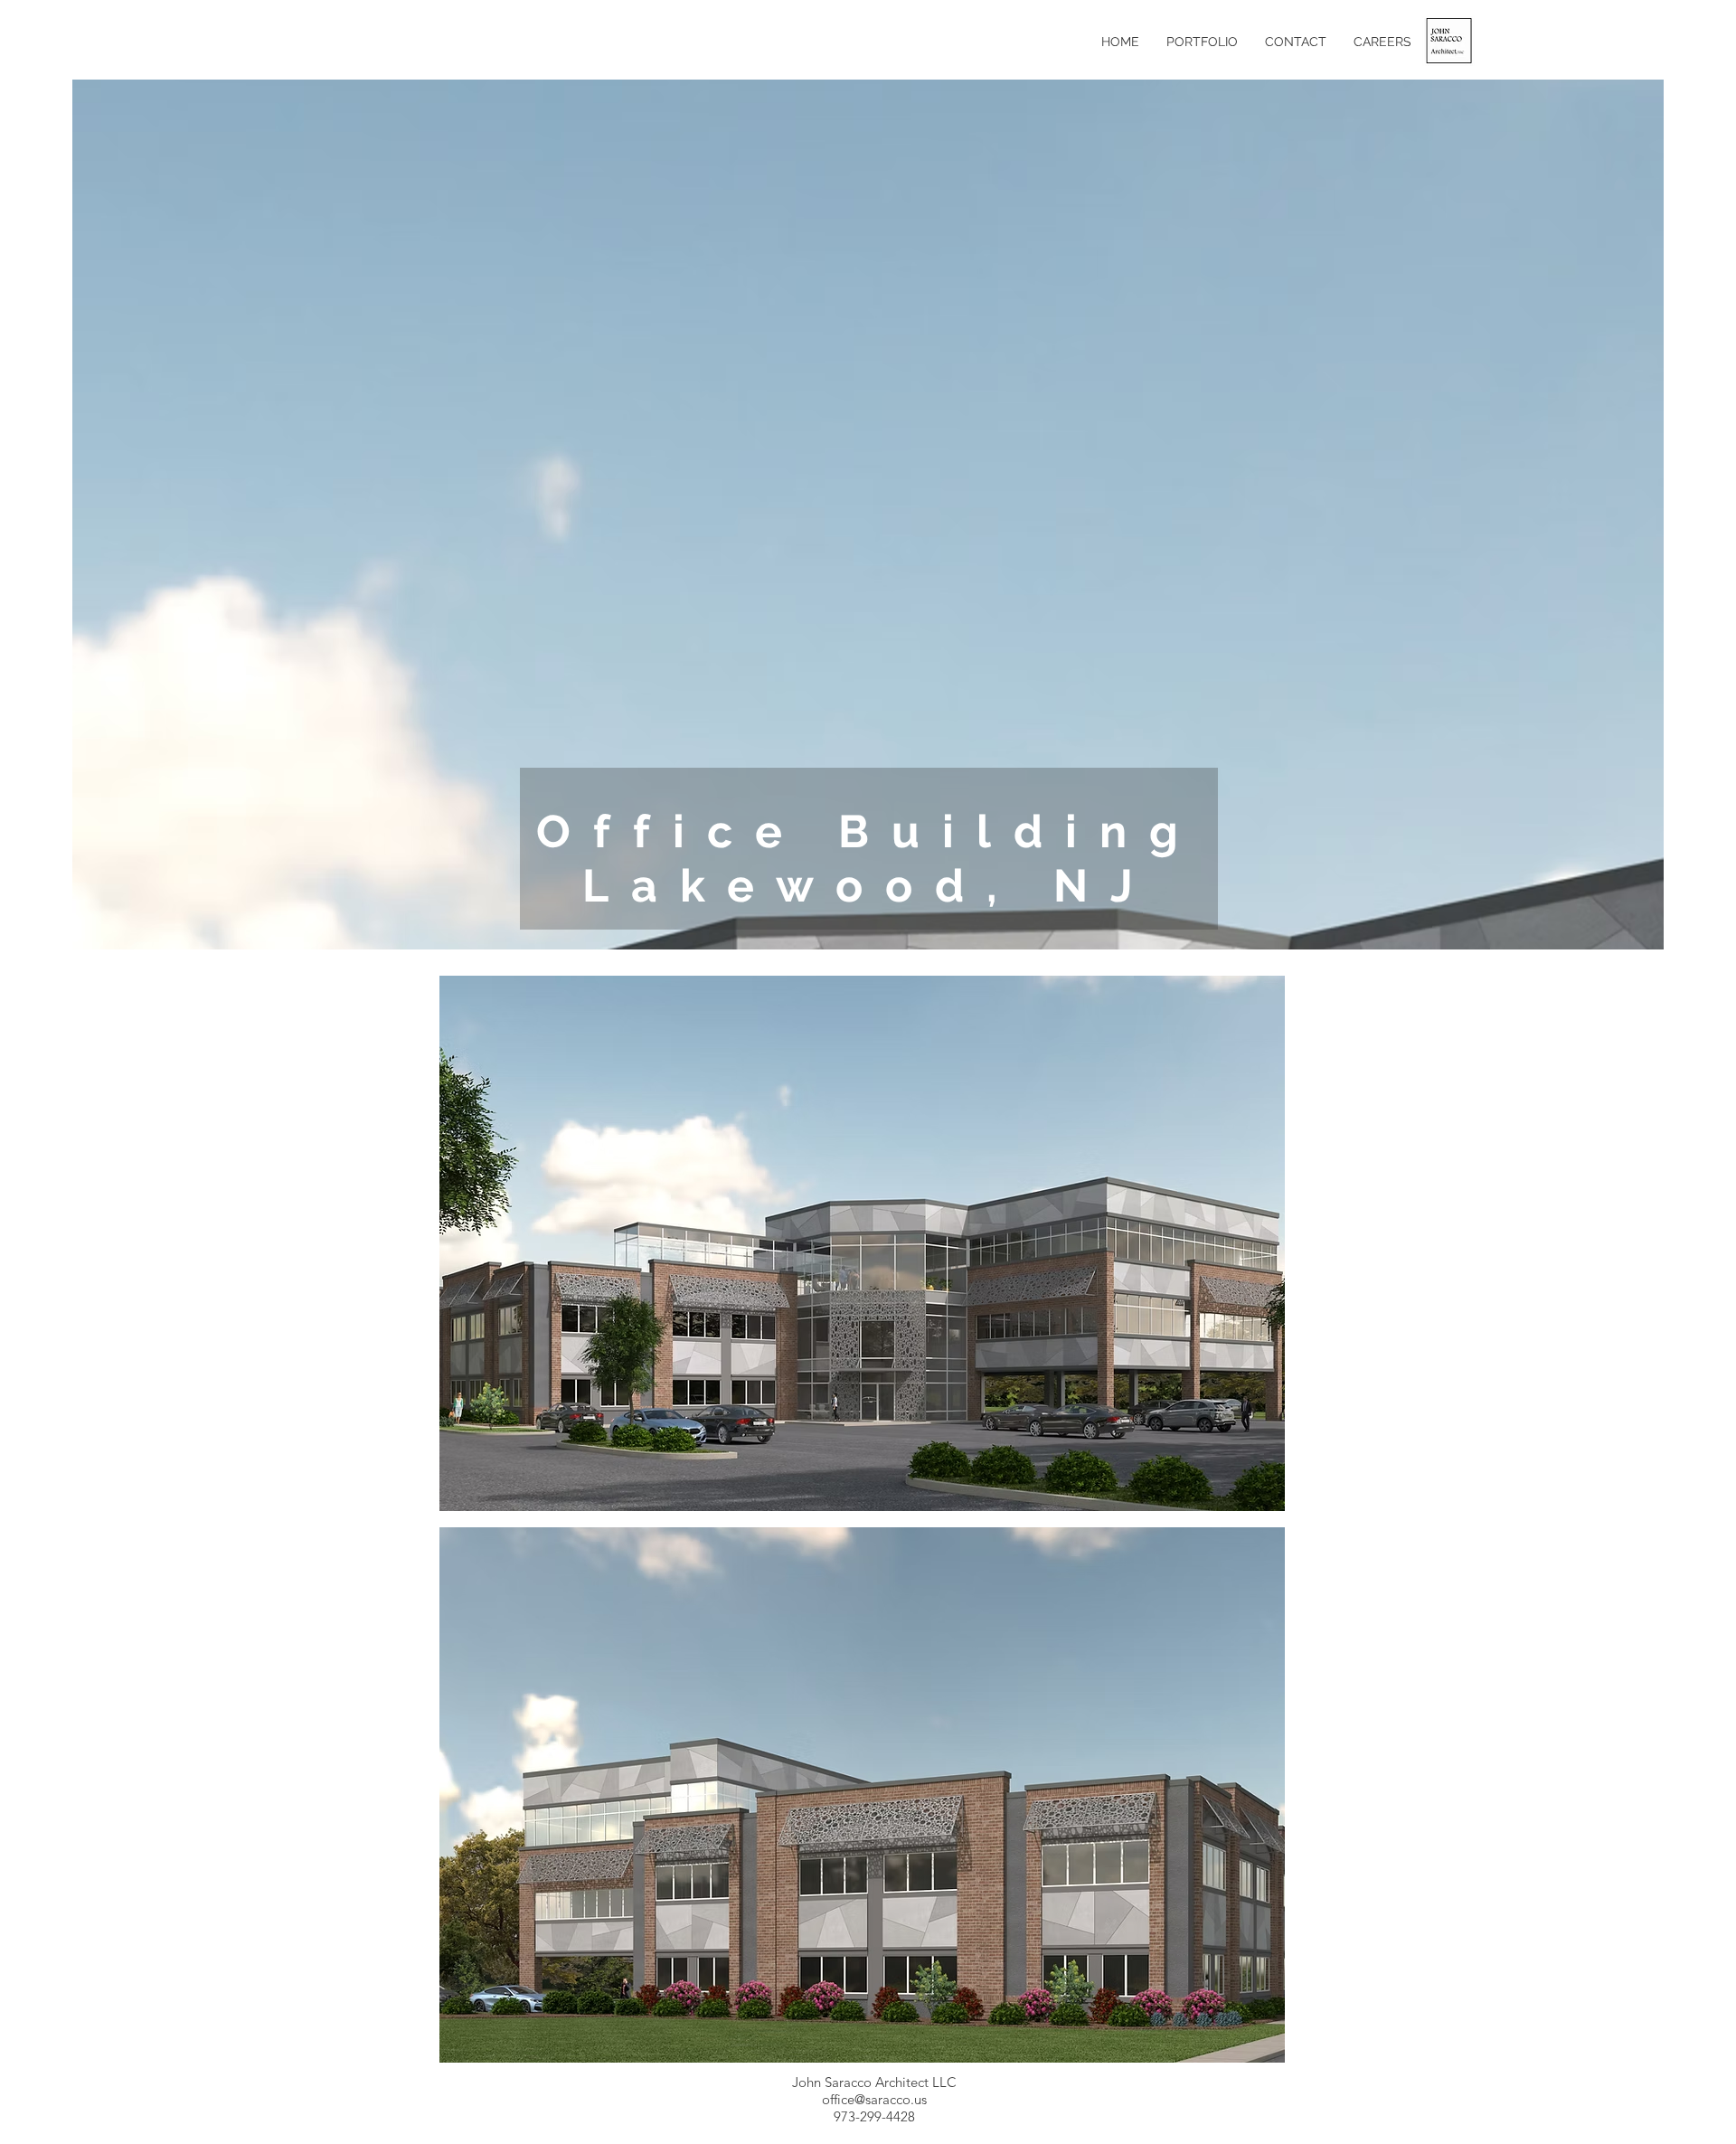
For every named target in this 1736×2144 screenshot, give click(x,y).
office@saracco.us (874, 2099)
